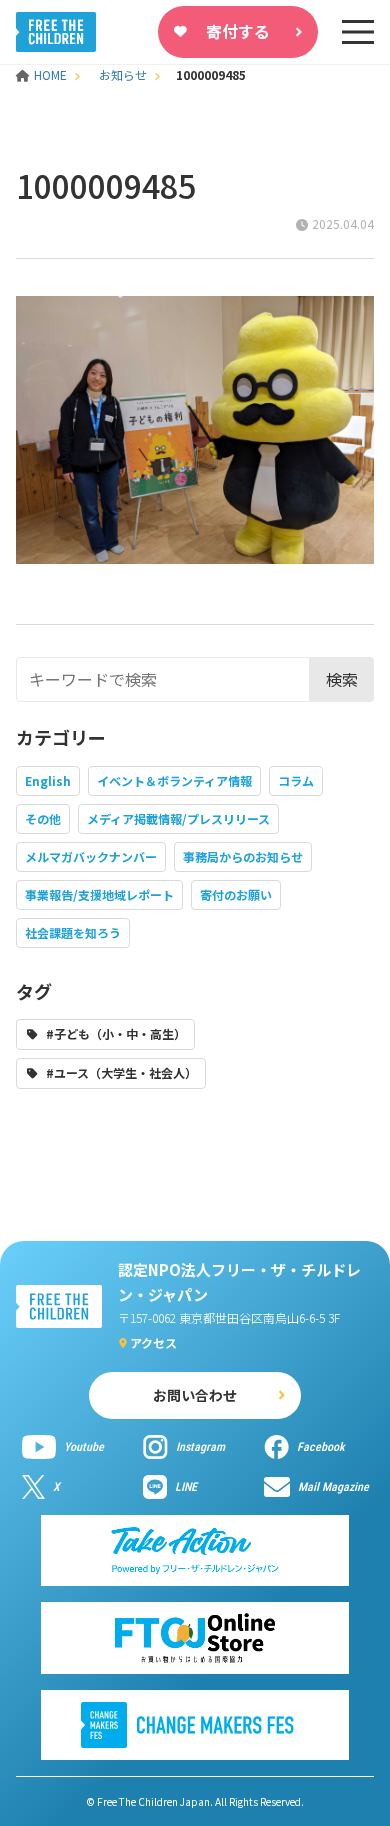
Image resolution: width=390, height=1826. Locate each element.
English (48, 780)
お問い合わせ (195, 1395)
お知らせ (123, 74)
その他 (43, 818)
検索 (342, 679)
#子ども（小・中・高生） (116, 1033)
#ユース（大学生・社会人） (121, 1072)
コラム (296, 780)
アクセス (153, 1342)
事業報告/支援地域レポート (99, 894)
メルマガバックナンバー (91, 856)
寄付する (238, 31)
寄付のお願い (236, 894)
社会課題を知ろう (73, 932)
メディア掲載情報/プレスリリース (178, 818)
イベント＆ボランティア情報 (174, 780)
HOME (52, 74)
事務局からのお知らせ (243, 856)
